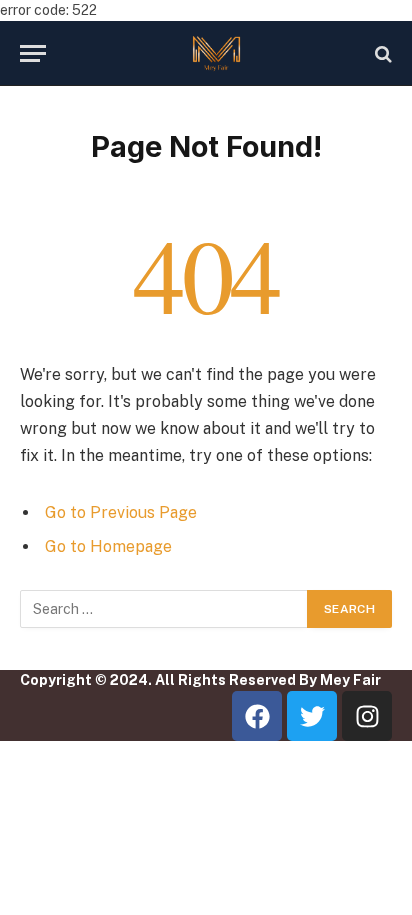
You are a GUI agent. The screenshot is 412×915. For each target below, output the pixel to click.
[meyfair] (216, 53)
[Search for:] (164, 609)
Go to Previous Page (121, 512)
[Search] (381, 53)
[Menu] (33, 53)
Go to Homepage (108, 546)
